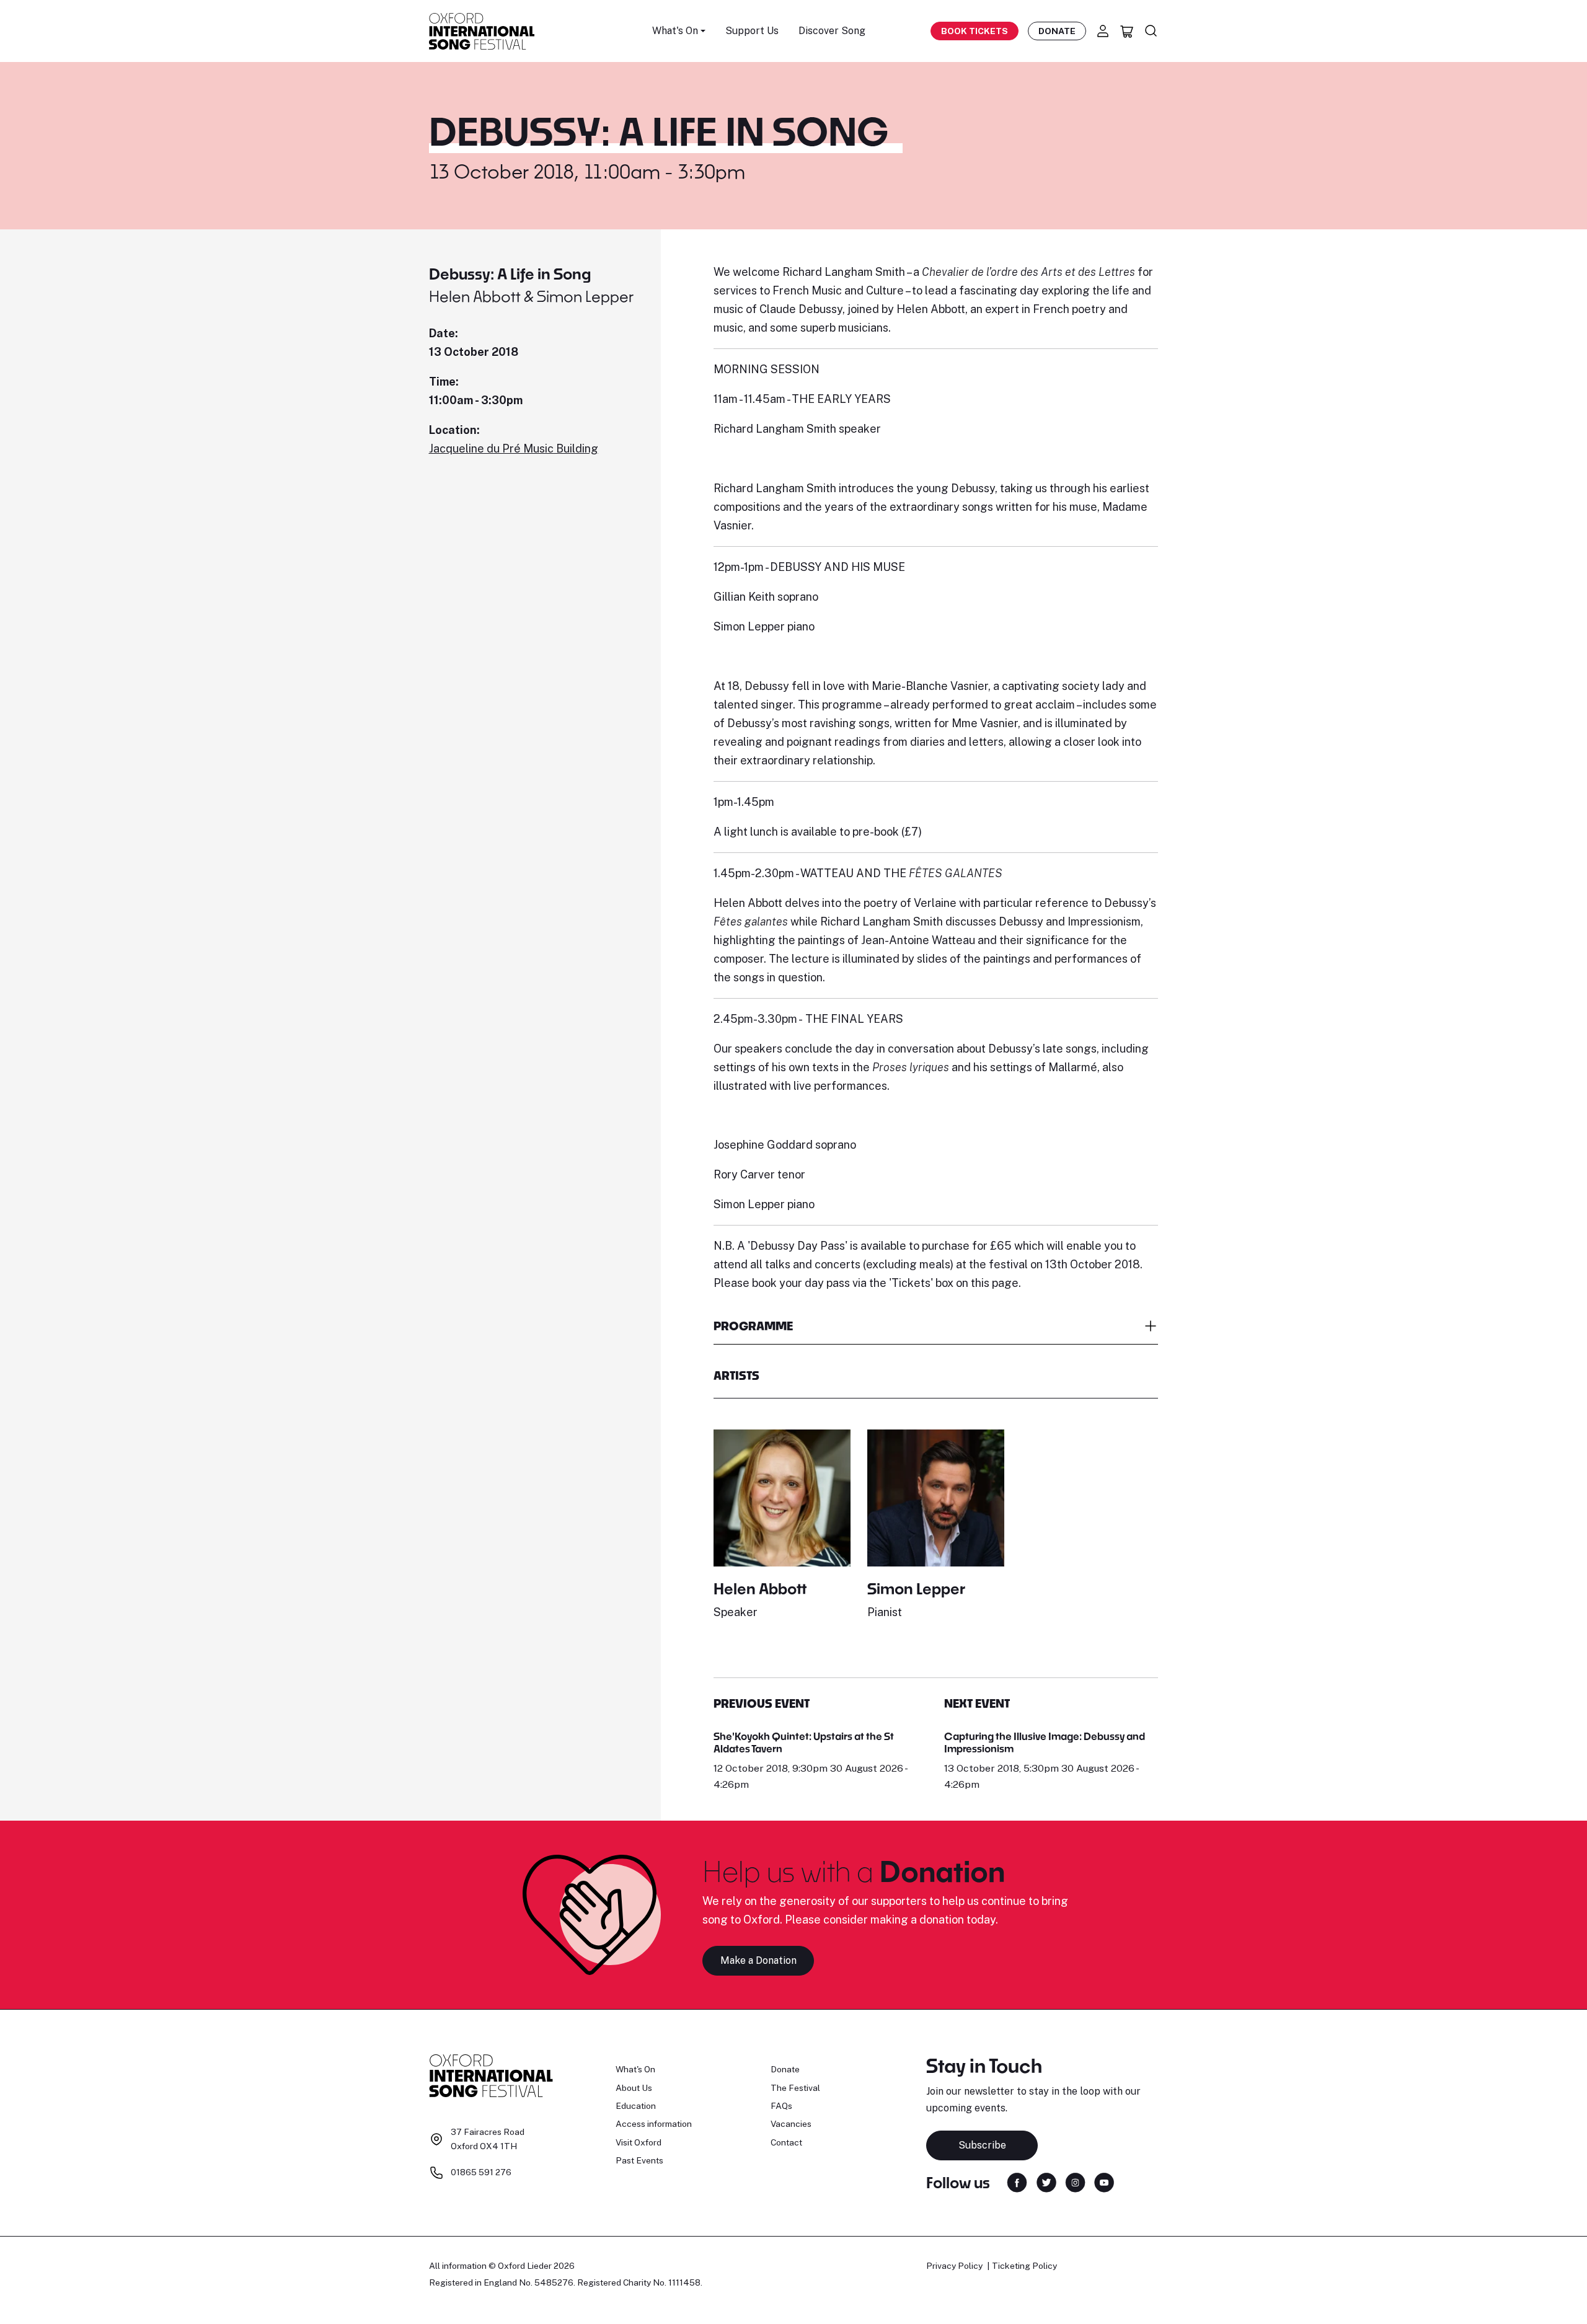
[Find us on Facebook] (1017, 2181)
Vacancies (791, 2124)
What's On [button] (675, 31)
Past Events (639, 2160)
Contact (786, 2142)
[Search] (1151, 31)
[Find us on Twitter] (1046, 2181)
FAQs (781, 2106)
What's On (635, 2069)
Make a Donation (758, 1960)
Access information (654, 2124)
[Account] (1103, 31)
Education (636, 2106)
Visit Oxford (639, 2142)
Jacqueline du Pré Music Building (514, 448)
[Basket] (1127, 31)
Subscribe (982, 2145)
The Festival (795, 2088)
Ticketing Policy (1024, 2266)
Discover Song (832, 31)
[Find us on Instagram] (1075, 2181)
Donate (1057, 31)
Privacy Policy (954, 2266)
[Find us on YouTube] (1104, 2181)
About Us (634, 2088)
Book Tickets (975, 31)
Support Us (752, 31)
